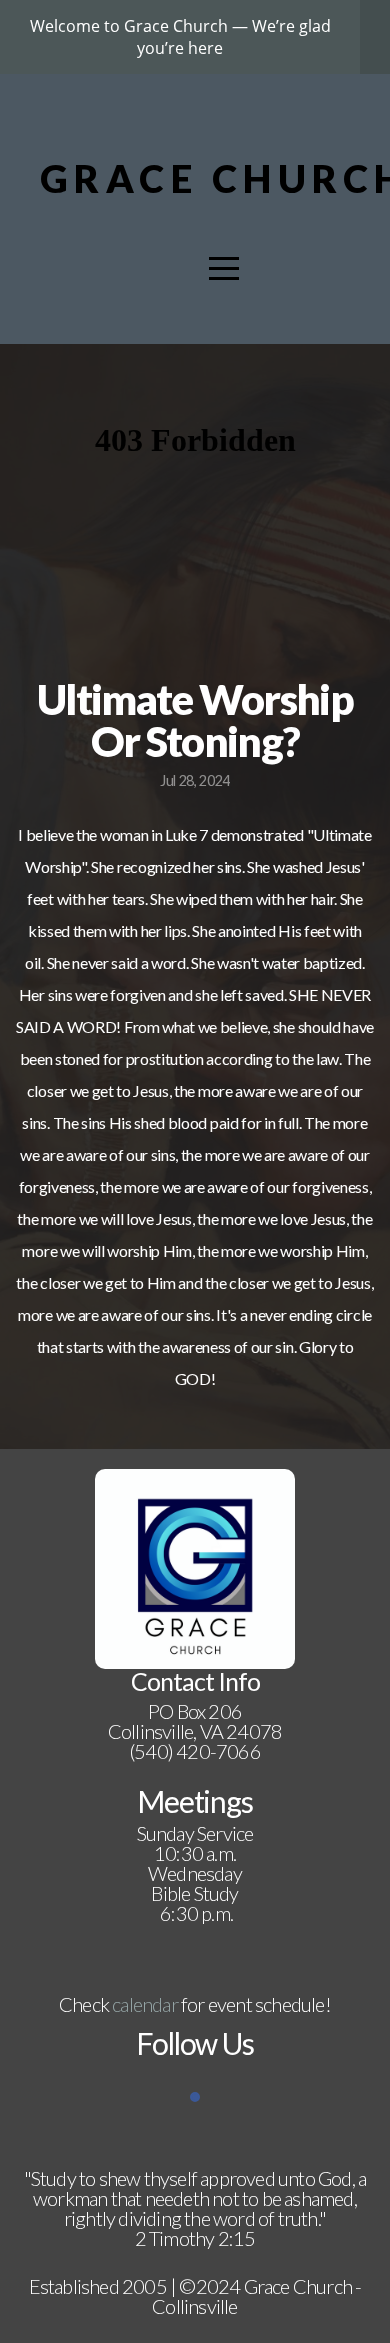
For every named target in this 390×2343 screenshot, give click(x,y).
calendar (145, 2004)
